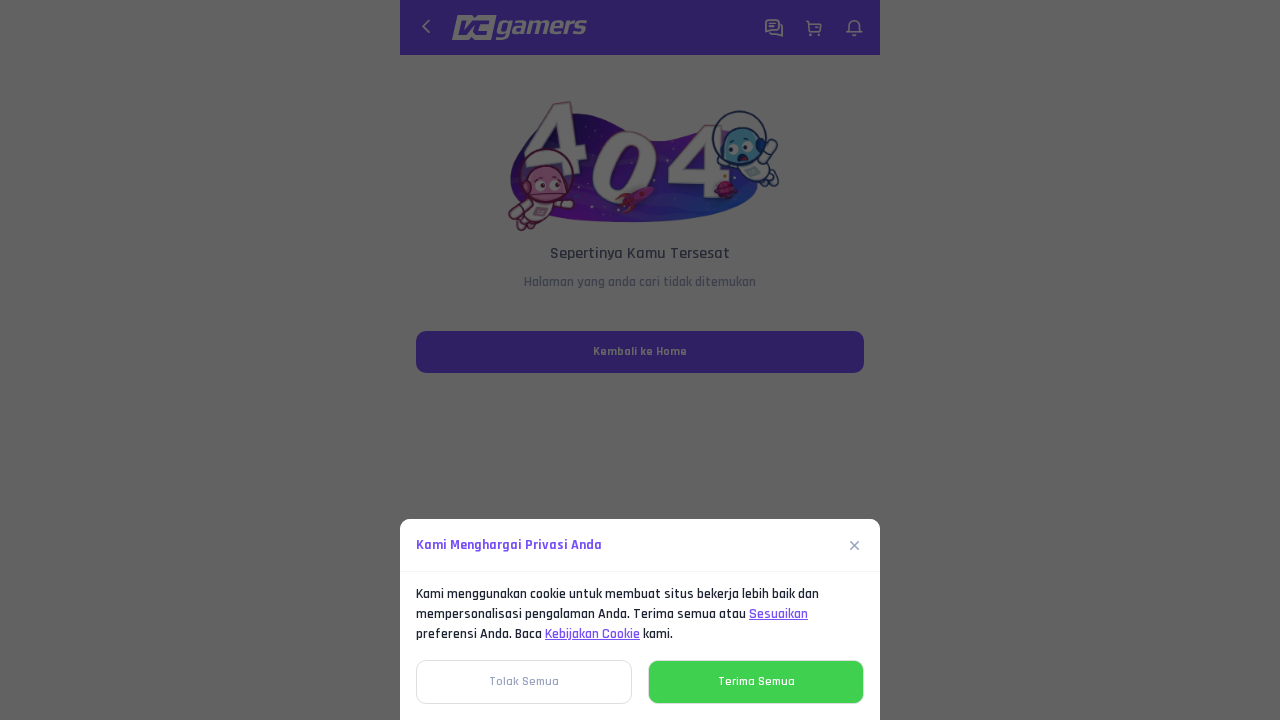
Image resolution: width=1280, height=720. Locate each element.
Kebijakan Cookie (592, 634)
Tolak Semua (524, 681)
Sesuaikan (778, 614)
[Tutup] (855, 545)
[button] (640, 360)
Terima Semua (756, 681)
